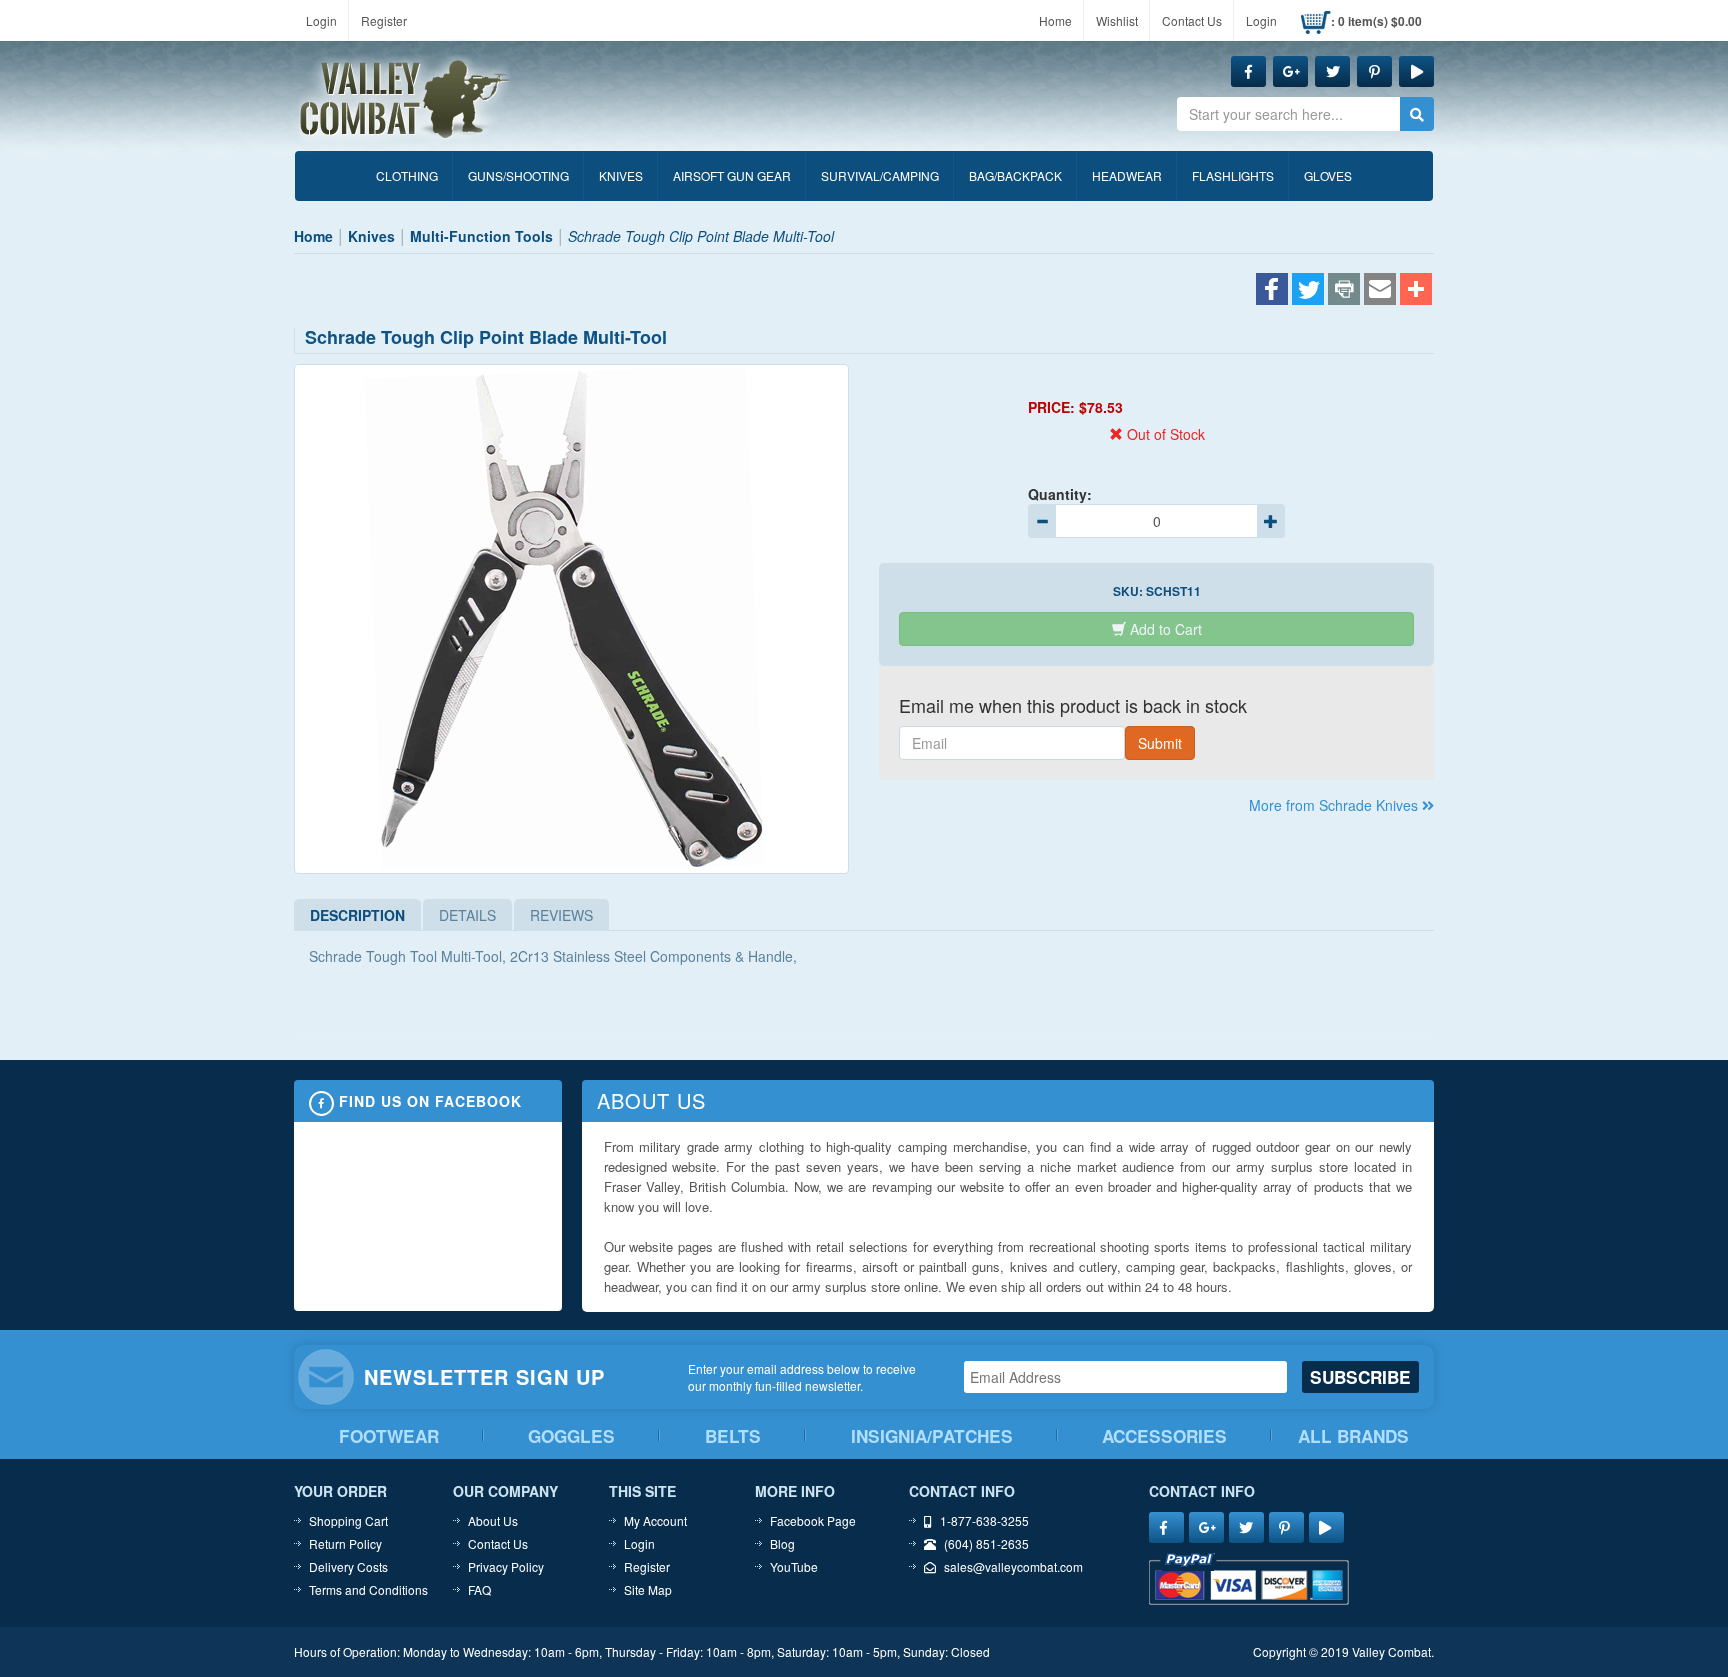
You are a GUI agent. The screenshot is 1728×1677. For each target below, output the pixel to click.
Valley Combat (405, 100)
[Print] (1344, 291)
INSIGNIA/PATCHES (932, 1436)
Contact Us (1192, 20)
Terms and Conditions (368, 1589)
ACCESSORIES (1164, 1436)
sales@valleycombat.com (1013, 1566)
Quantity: (1060, 494)
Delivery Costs (348, 1566)
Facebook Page (813, 1520)
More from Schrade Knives (1335, 805)
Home (1055, 20)
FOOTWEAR (389, 1436)
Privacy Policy (506, 1566)
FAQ (479, 1589)
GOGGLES (571, 1436)
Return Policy (345, 1543)
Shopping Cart (348, 1520)
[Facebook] (1272, 291)
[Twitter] (1308, 291)
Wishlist (1117, 20)
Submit (1160, 743)
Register (384, 20)
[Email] (1380, 291)
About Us (493, 1520)
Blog (782, 1543)
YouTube (794, 1566)
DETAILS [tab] (467, 915)
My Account (655, 1520)
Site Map (648, 1589)
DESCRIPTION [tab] (357, 915)
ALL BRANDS (1353, 1436)
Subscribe (1360, 1377)
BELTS (733, 1436)
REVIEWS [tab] (561, 915)
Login (321, 20)
